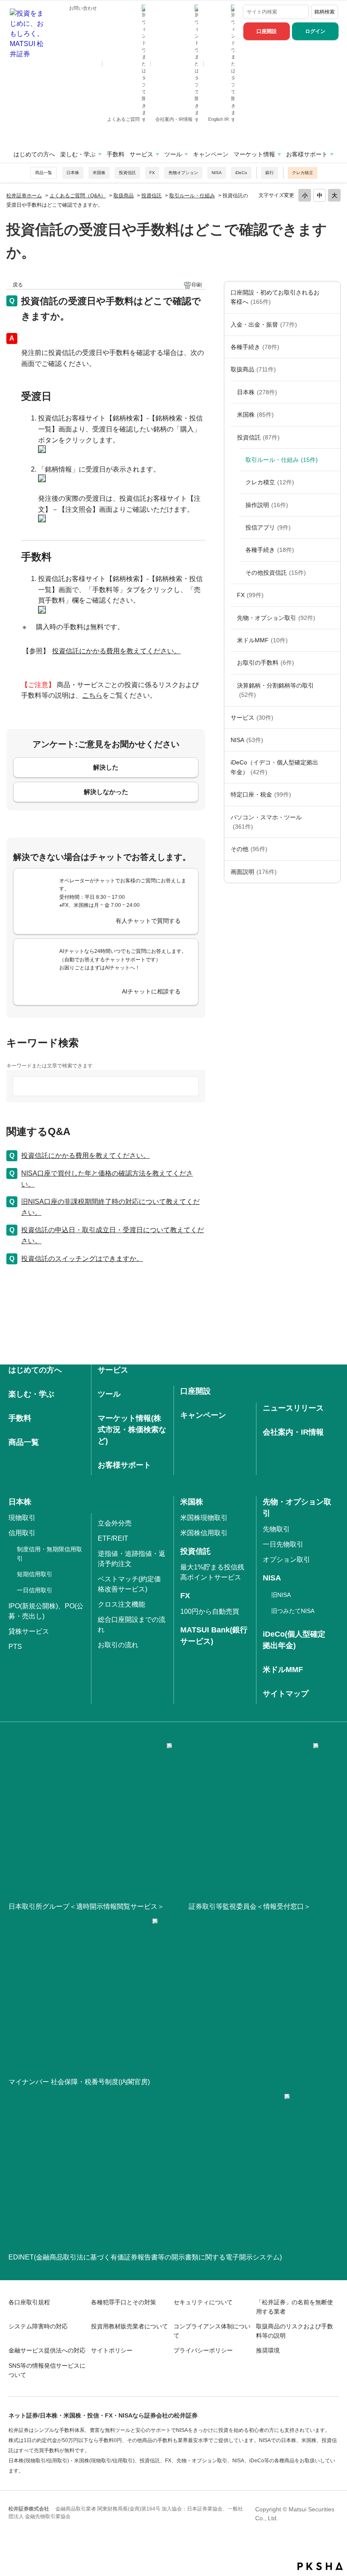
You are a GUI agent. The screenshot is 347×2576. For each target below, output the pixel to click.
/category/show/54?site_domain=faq (332, 690)
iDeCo (241, 173)
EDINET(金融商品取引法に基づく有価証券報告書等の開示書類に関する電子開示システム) (145, 2257)
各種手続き (255, 347)
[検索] (301, 12)
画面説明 (254, 872)
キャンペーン (211, 154)
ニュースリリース (293, 1408)
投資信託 (127, 173)
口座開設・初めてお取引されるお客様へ (275, 297)
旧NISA (281, 1595)
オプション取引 (286, 1560)
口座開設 (267, 31)
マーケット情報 (254, 154)
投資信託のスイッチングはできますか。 (82, 1259)
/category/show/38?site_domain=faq (332, 794)
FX (152, 173)
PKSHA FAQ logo (320, 2566)
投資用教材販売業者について (129, 2326)
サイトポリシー (112, 2350)
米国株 (99, 173)
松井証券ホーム (24, 196)
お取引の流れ (118, 1645)
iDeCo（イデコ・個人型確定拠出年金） (274, 767)
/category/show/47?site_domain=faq (332, 369)
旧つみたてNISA (293, 1611)
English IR (219, 119)
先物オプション (183, 173)
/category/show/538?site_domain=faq (332, 740)
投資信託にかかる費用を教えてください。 (116, 651)
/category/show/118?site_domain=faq (332, 347)
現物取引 (22, 1518)
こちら (92, 695)
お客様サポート (307, 154)
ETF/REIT (113, 1538)
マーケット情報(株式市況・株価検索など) (132, 1430)
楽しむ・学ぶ (78, 154)
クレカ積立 (303, 173)
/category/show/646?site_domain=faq (332, 767)
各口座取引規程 (29, 2302)
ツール (173, 154)
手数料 (116, 154)
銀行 (270, 173)
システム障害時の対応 (38, 2326)
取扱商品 (124, 196)
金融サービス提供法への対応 (47, 2350)
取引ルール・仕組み (192, 196)
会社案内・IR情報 (175, 119)
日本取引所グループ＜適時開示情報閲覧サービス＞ (86, 1906)
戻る (18, 285)
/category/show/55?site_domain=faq (332, 822)
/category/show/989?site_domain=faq (332, 872)
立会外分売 (115, 1523)
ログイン (315, 31)
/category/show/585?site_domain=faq (332, 297)
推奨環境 (268, 2350)
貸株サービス (29, 1631)
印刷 (197, 285)
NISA (217, 173)
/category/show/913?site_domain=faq (332, 392)
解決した (106, 767)
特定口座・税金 (261, 794)
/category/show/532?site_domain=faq (332, 437)
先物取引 (276, 1529)
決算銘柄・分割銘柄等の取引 (275, 690)
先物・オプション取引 (276, 618)
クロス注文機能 (121, 1604)
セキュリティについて (203, 2302)
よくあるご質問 (124, 119)
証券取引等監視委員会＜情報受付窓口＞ (250, 1906)
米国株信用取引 (204, 1533)
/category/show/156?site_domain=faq (332, 618)
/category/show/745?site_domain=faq (332, 595)
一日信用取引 (35, 1590)
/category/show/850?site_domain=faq (332, 415)
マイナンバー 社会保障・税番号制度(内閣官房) (79, 2082)
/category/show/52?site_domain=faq (332, 849)
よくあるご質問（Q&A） (78, 196)
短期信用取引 (35, 1574)
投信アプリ (268, 527)
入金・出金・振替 (264, 325)
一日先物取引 (283, 1544)
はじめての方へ (34, 154)
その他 (249, 849)
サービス (141, 154)
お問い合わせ (83, 8)
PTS (15, 1647)
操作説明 (267, 505)
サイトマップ (286, 1694)
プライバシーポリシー (203, 2350)
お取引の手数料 (266, 663)
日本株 (73, 173)
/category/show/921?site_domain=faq (332, 325)
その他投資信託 (276, 573)
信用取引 (22, 1533)
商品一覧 (44, 173)
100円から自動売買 (210, 1611)
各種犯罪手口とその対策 (124, 2302)
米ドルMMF (262, 640)
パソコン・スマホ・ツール (266, 822)
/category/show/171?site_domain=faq (332, 718)
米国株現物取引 (204, 1518)
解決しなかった (106, 792)
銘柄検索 (325, 12)
